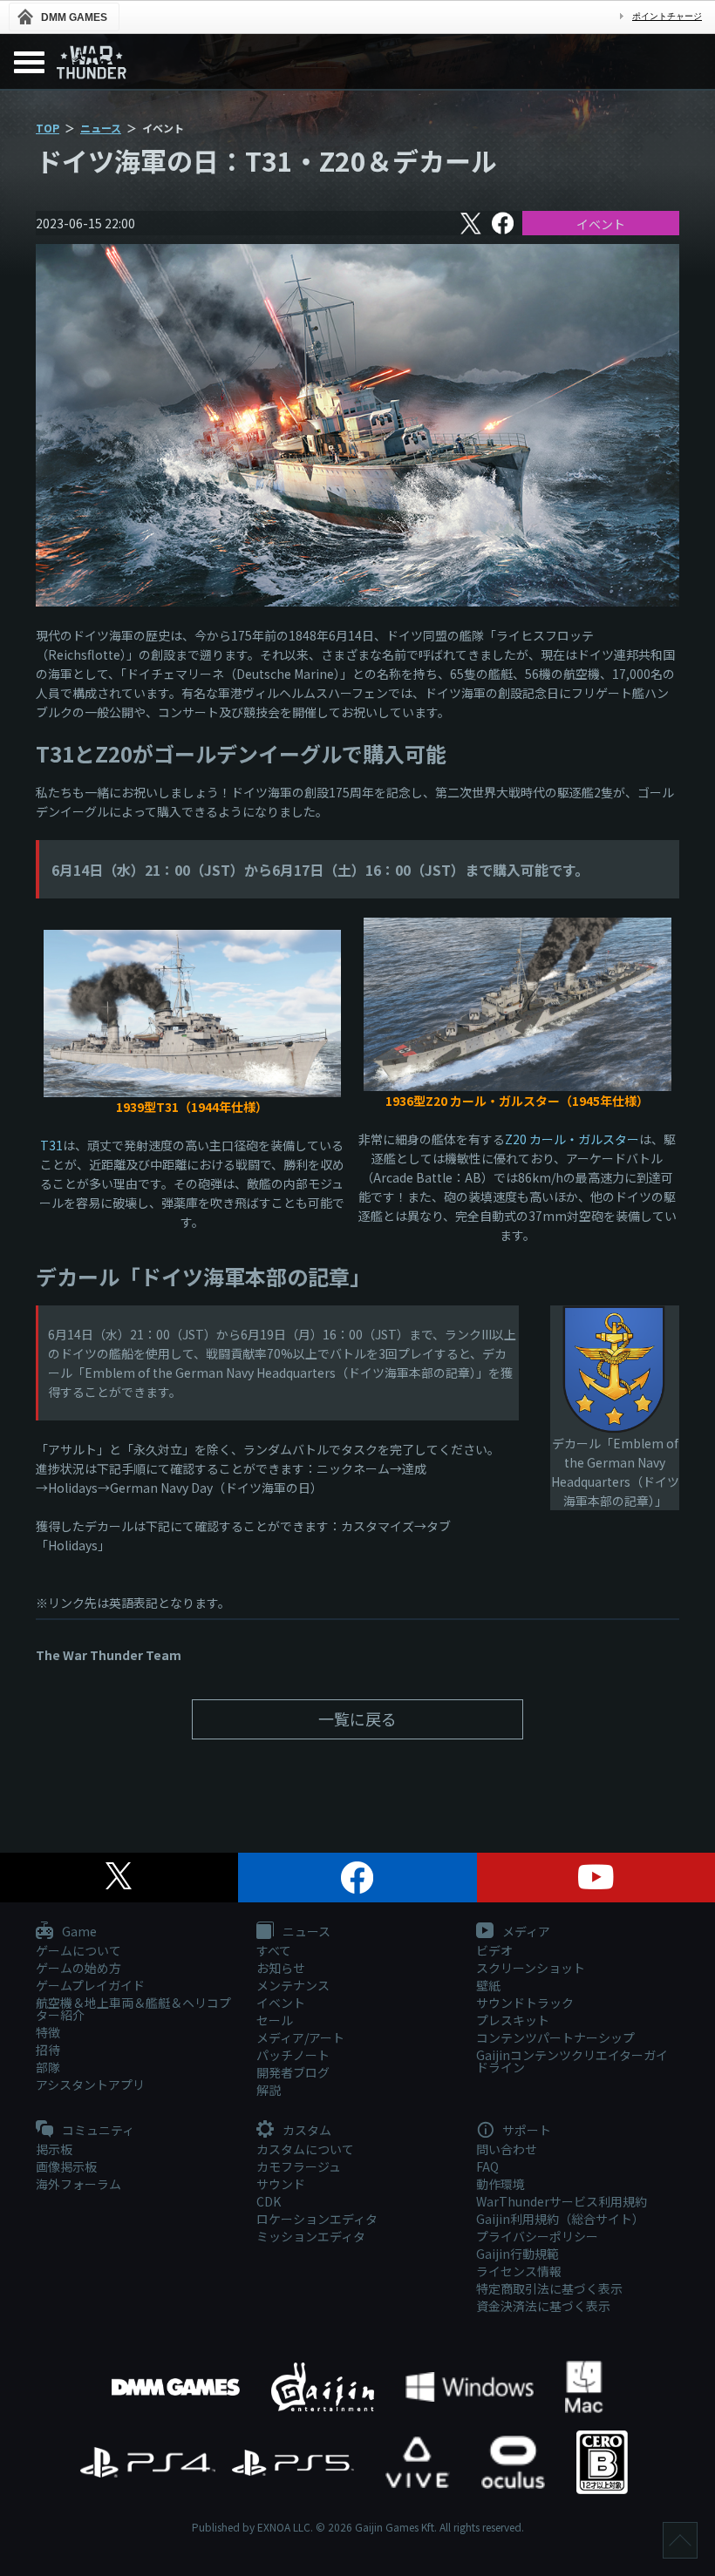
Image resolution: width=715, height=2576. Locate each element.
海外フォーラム (78, 2184)
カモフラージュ (299, 2166)
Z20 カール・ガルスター (572, 1139)
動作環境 (500, 2184)
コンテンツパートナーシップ (555, 2037)
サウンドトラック (525, 2003)
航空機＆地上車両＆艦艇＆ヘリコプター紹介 (133, 2009)
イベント (601, 224)
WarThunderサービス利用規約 (562, 2201)
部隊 (48, 2067)
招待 (48, 2050)
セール (275, 2020)
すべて (274, 1950)
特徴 (48, 2032)
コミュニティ (97, 2131)
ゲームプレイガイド (90, 1985)
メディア (525, 1932)
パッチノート (293, 2055)
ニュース (101, 128)
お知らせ (281, 1968)
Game (78, 1932)
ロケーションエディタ (317, 2219)
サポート (525, 2131)
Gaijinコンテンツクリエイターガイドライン (572, 2061)
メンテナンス (293, 1985)
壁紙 (488, 1985)
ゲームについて (78, 1950)
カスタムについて (305, 2149)
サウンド (281, 2184)
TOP (48, 128)
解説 (269, 2090)
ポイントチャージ (667, 16)
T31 (51, 1145)
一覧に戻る (357, 1718)
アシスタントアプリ (90, 2085)
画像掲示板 (66, 2166)
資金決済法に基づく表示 (543, 2306)
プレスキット (513, 2020)
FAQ (487, 2166)
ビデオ (494, 1950)
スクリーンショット (531, 1968)
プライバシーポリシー (537, 2236)
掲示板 (54, 2149)
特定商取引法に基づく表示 (549, 2288)
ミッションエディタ (311, 2236)
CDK (269, 2201)
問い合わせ (507, 2149)
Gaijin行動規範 (518, 2254)
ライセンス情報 (519, 2271)
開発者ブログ (293, 2072)
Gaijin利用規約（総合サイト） (560, 2219)
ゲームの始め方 (78, 1968)
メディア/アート (300, 2037)
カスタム (306, 2131)
